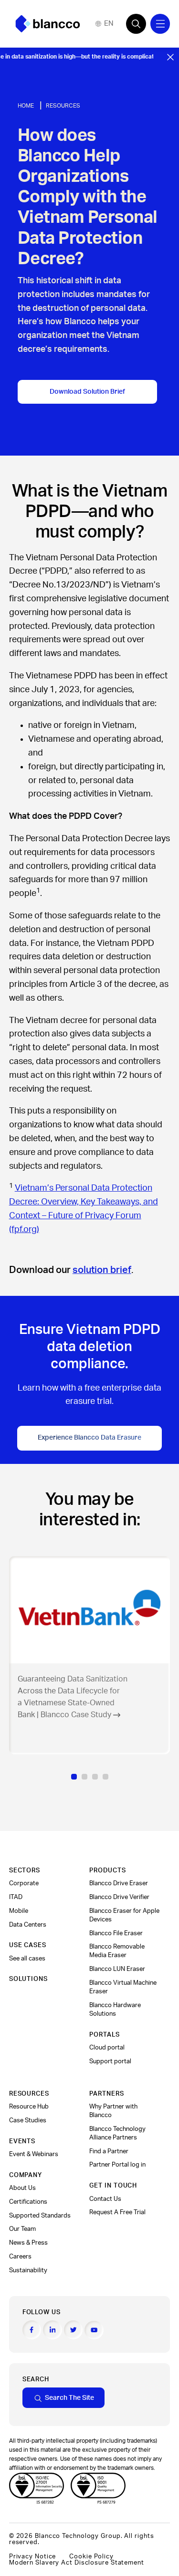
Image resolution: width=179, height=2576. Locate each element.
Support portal (110, 2061)
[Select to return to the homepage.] (48, 24)
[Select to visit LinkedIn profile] (53, 2330)
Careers (20, 2257)
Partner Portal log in (117, 2165)
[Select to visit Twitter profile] (74, 2330)
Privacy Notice (33, 2556)
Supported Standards (40, 2216)
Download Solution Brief (87, 392)
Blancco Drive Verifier (119, 1897)
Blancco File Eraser (116, 1933)
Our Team (22, 2229)
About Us (22, 2188)
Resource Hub (29, 2107)
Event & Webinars (34, 2154)
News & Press (28, 2243)
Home (26, 106)
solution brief (102, 1270)
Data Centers (28, 1925)
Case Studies (28, 2120)
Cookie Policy (91, 2556)
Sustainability (28, 2270)
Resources (63, 106)
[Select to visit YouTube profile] (94, 2330)
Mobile (19, 1911)
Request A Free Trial (117, 2212)
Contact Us (105, 2199)
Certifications (28, 2202)
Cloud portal (107, 2048)
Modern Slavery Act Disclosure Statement (77, 2563)
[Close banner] (170, 57)
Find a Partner (109, 2151)
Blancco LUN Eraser (117, 1969)
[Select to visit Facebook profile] (32, 2330)
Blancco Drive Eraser (119, 1883)
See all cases (27, 1959)
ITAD (16, 1897)
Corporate (24, 1883)
